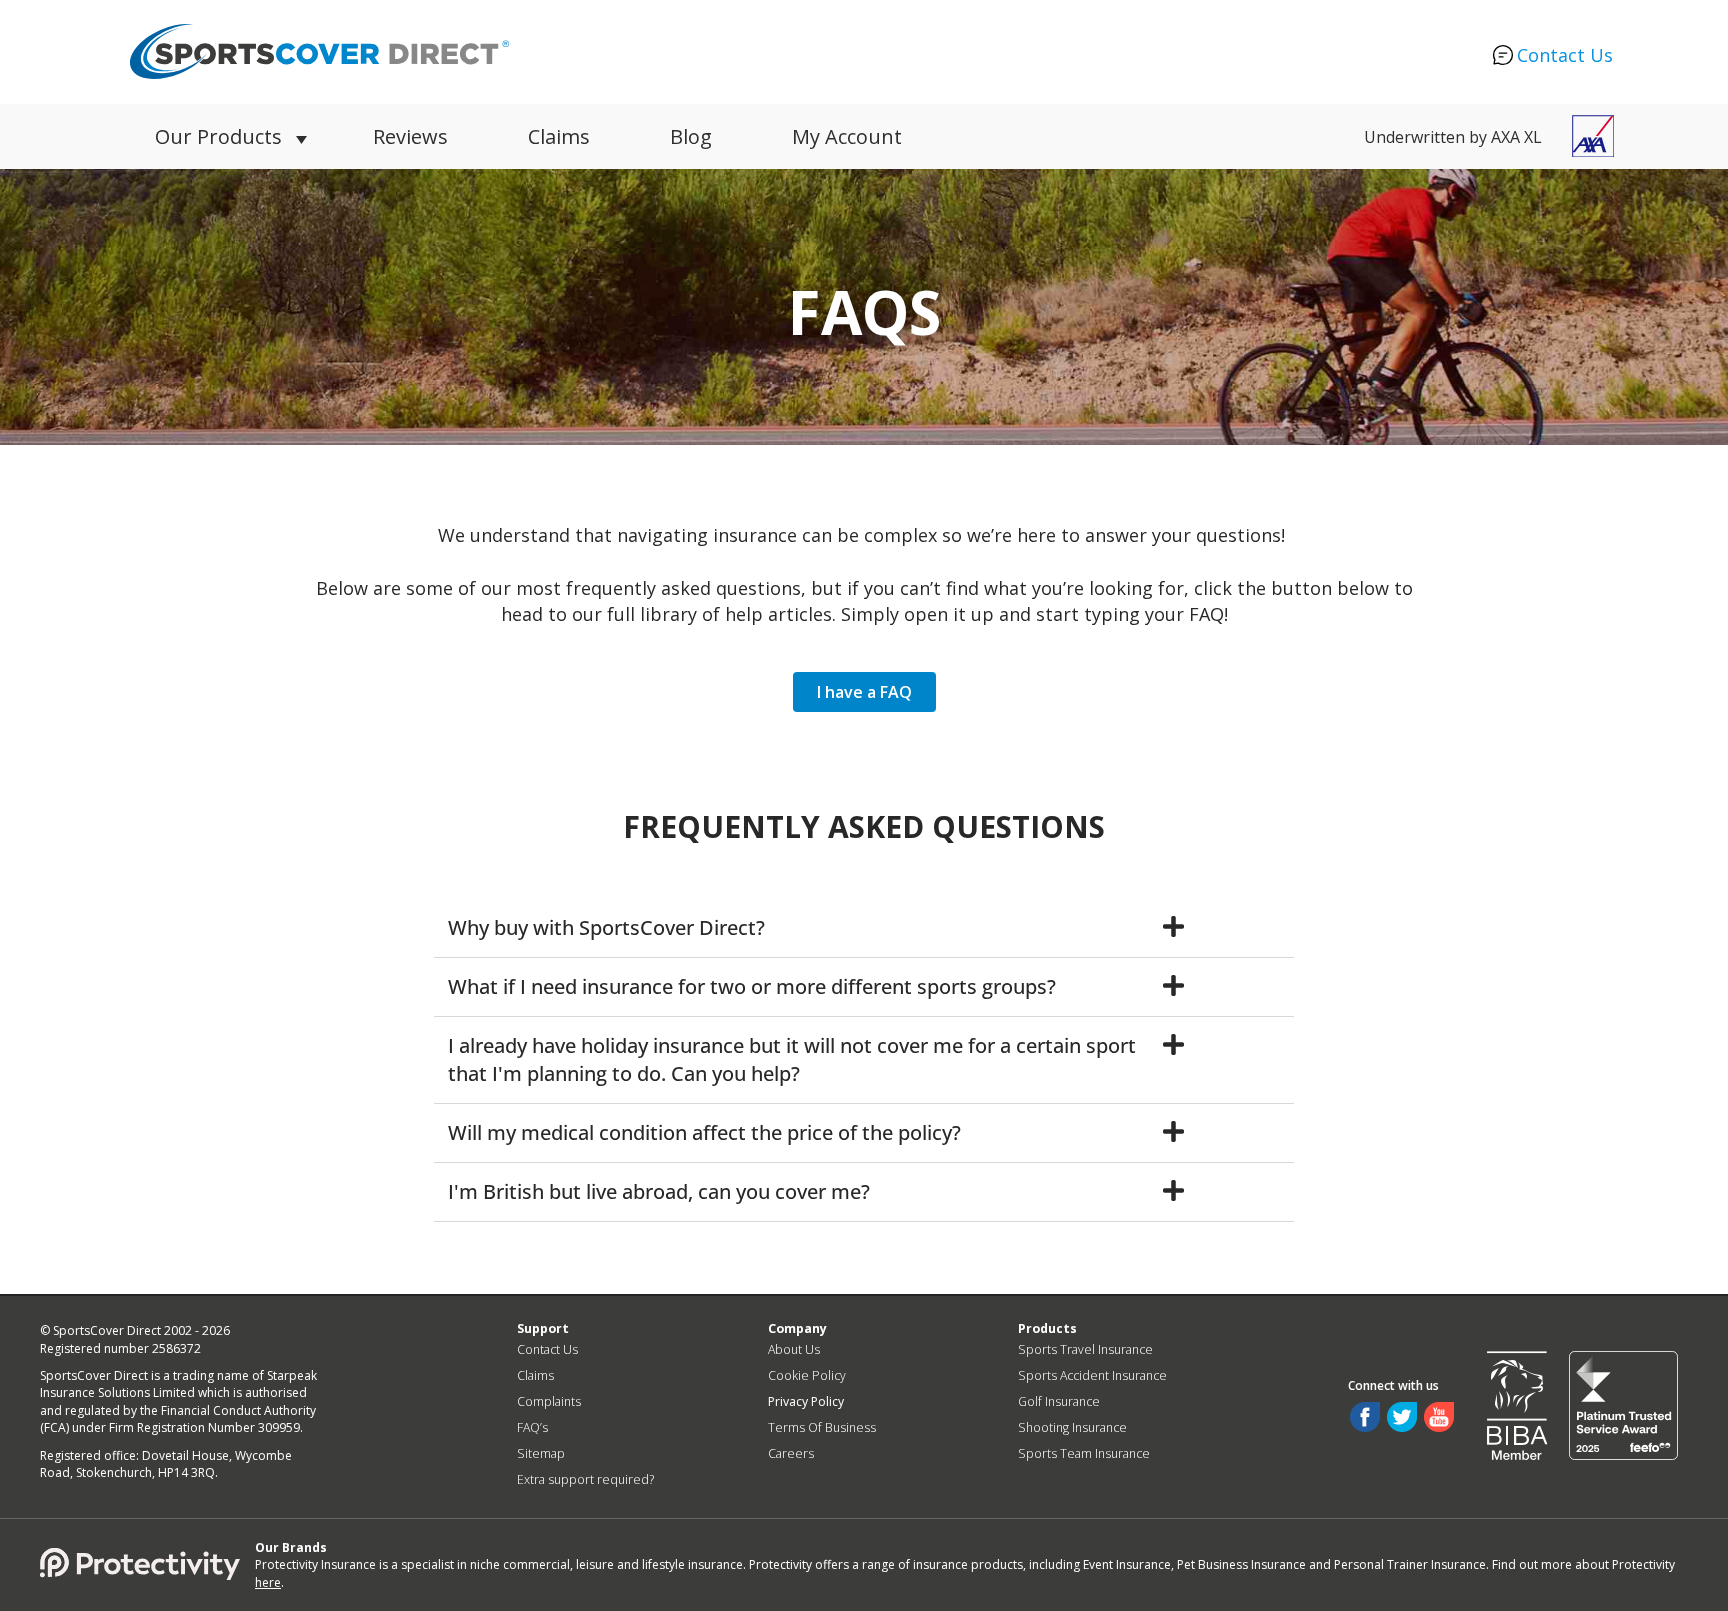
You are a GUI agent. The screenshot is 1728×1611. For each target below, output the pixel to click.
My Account (847, 136)
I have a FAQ (864, 692)
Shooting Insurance (1072, 1427)
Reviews (410, 136)
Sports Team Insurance (1084, 1453)
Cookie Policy (807, 1375)
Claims (559, 136)
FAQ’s (532, 1427)
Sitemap (541, 1453)
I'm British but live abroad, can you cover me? (659, 1191)
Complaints (549, 1401)
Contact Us (1565, 55)
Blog (691, 136)
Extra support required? (585, 1479)
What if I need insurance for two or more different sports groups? (752, 986)
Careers (791, 1453)
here (268, 1582)
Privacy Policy (806, 1401)
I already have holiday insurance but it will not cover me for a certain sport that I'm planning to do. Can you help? (792, 1059)
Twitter (1402, 1417)
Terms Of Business (822, 1427)
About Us (794, 1349)
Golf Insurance (1059, 1401)
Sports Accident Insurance (1092, 1375)
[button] (864, 928)
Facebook (1365, 1417)
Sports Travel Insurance (1085, 1349)
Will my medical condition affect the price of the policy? (704, 1132)
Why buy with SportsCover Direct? (606, 927)
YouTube (1439, 1417)
